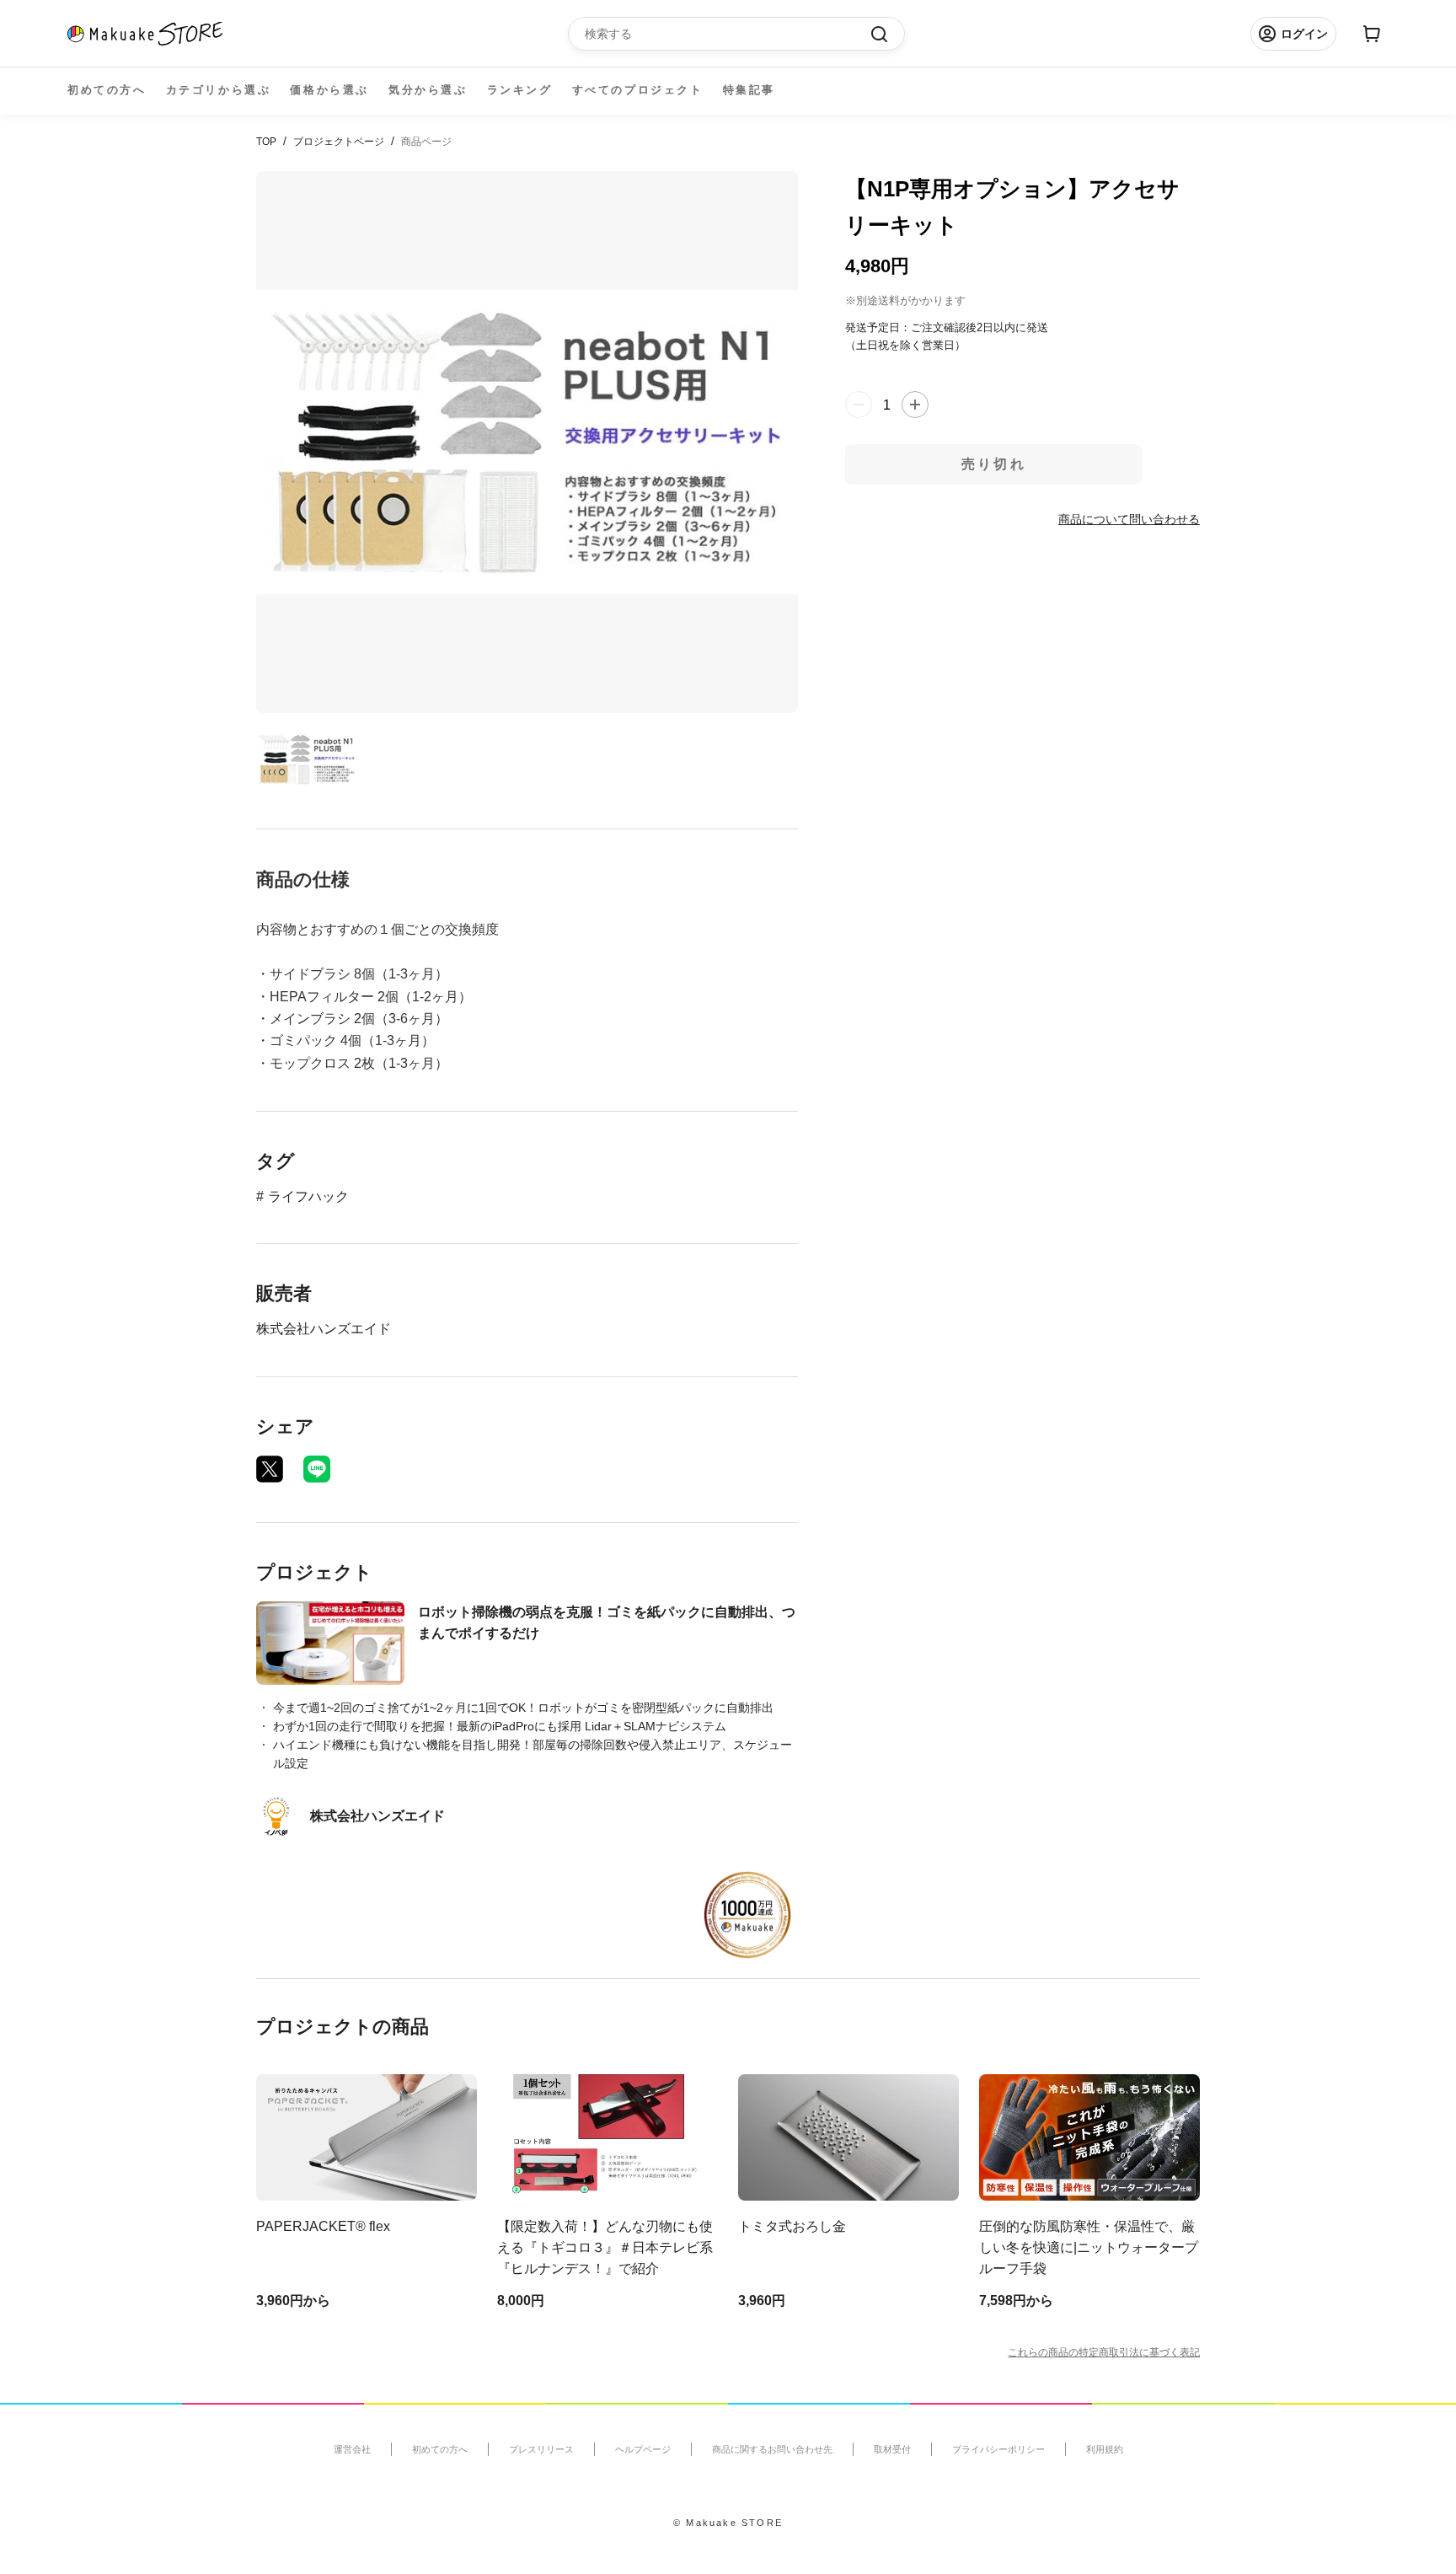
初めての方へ (107, 90)
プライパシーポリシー (998, 2449)
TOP (266, 142)
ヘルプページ (643, 2449)
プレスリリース (541, 2449)
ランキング (520, 90)
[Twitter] (270, 1469)
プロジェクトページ (339, 142)
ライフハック (308, 1196)
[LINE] (317, 1469)
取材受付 (892, 2449)
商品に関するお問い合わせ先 (772, 2449)
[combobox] (728, 34)
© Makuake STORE (728, 2523)
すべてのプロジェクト (638, 90)
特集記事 (749, 90)
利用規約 (1105, 2449)
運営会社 (352, 2449)
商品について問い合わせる (1129, 518)
